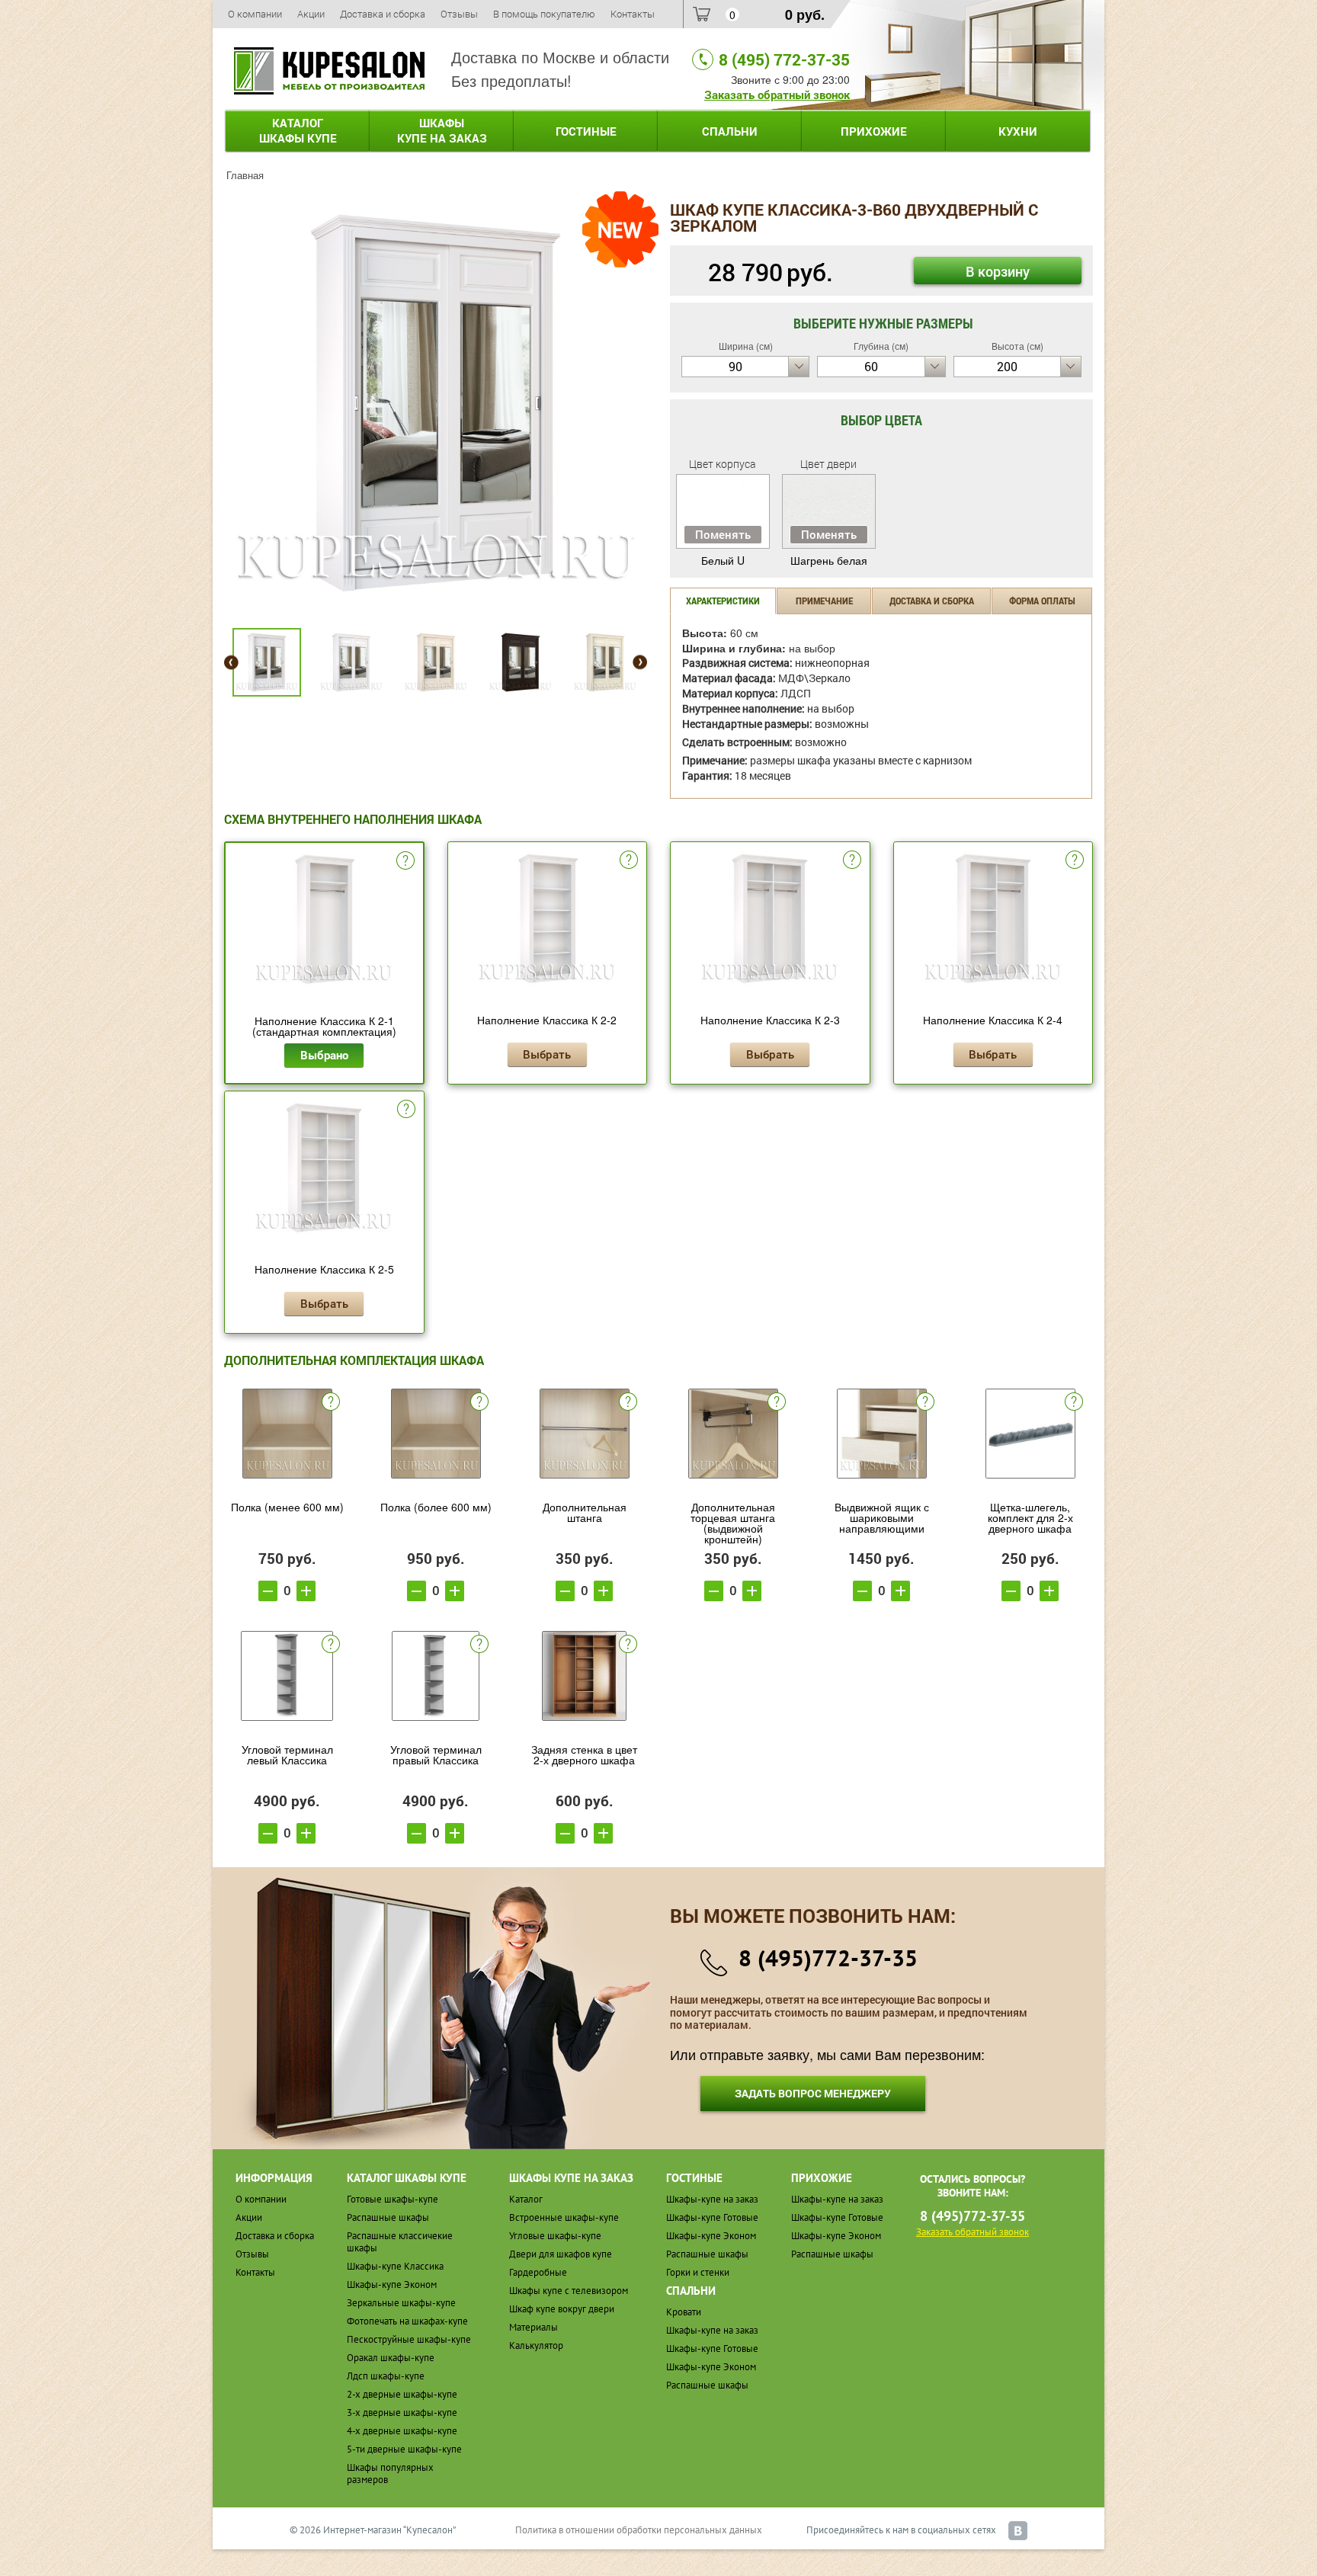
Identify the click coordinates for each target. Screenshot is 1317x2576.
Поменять (723, 534)
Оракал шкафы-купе (391, 2358)
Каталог (298, 130)
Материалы (534, 2327)
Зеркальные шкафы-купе (401, 2303)
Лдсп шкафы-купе (386, 2376)
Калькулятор (536, 2345)
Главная (245, 175)
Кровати (684, 2312)
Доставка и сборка (383, 14)
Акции (311, 14)
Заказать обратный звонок (777, 95)
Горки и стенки (698, 2272)
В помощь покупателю (544, 14)
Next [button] (640, 663)
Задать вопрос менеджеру (813, 2093)
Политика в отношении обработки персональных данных (639, 2530)
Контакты (633, 14)
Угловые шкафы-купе (555, 2236)
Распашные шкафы (388, 2217)
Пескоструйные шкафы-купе (409, 2339)
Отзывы (459, 14)
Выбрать (547, 1054)
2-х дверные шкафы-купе (402, 2394)
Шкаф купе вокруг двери (562, 2309)
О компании (255, 14)
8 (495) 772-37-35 (784, 59)
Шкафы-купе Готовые (712, 2217)
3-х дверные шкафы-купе (402, 2413)
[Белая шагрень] (436, 401)
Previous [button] (231, 663)
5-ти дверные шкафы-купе (404, 2449)
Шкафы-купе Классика (395, 2266)
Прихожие (874, 131)
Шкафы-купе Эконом (392, 2284)
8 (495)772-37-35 (828, 1958)
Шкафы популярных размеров (390, 2473)
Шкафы (442, 130)
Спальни (730, 131)
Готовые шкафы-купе (393, 2199)
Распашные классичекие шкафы (400, 2242)
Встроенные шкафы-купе (564, 2217)
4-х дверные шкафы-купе (402, 2431)
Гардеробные (538, 2272)
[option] (436, 403)
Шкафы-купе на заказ (712, 2199)
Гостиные (586, 131)
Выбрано (324, 1055)
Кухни (1018, 131)
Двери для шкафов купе (561, 2254)
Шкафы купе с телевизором (569, 2291)
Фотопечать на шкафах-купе (407, 2321)
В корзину (998, 271)
